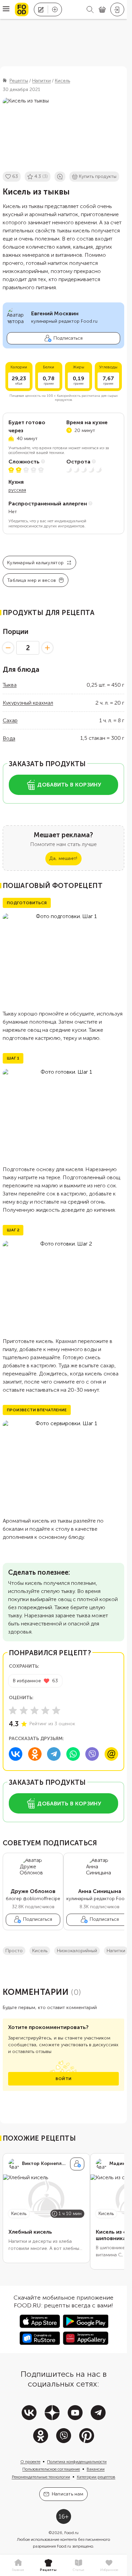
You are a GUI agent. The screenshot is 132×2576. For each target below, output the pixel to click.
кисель (40, 1951)
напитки (116, 1951)
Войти (63, 2079)
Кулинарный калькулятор (35, 563)
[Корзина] (102, 10)
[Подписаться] (77, 2164)
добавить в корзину (69, 785)
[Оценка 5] (56, 1710)
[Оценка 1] (13, 1710)
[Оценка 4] (45, 1710)
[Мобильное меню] (6, 9)
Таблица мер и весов (31, 580)
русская (17, 490)
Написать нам (68, 2494)
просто (14, 1951)
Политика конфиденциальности (77, 2462)
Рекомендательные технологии (41, 2477)
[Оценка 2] (24, 1710)
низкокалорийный (77, 1951)
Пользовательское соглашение (51, 2469)
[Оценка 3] (35, 1710)
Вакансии (96, 2469)
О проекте (30, 2462)
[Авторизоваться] (117, 9)
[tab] (18, 2566)
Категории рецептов (96, 2477)
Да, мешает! (63, 858)
